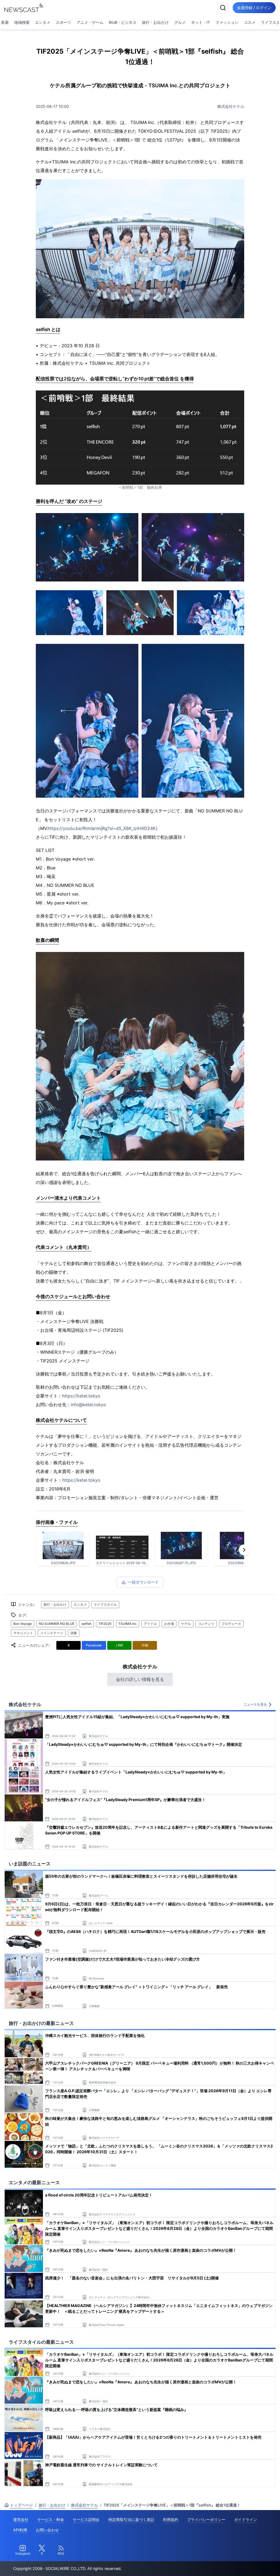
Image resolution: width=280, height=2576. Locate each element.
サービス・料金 (51, 2519)
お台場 (169, 1624)
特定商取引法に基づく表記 (131, 2519)
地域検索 (22, 22)
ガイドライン (246, 2519)
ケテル (186, 1624)
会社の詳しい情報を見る (140, 1679)
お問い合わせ (47, 2530)
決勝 (74, 1633)
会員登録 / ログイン (254, 8)
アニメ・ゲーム (90, 22)
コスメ (250, 22)
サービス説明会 (86, 2519)
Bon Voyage (23, 1624)
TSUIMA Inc (128, 1624)
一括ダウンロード (143, 1582)
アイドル (150, 1624)
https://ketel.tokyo (81, 1396)
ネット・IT (201, 22)
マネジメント (23, 1633)
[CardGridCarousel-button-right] (244, 1550)
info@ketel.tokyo (88, 1405)
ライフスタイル (105, 1604)
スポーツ (63, 22)
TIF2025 (105, 1624)
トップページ (21, 2505)
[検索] (223, 8)
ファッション (227, 22)
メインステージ (52, 1633)
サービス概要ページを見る (239, 2564)
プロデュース (231, 1624)
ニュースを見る (255, 1704)
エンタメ (43, 22)
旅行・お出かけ (155, 22)
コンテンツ (206, 1624)
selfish (86, 1624)
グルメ (180, 22)
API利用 (20, 2530)
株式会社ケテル (231, 106)
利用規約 (171, 2519)
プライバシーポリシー (206, 2519)
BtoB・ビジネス (123, 22)
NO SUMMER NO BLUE (57, 1624)
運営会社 (21, 2519)
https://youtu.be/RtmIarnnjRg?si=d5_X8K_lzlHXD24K (102, 828)
